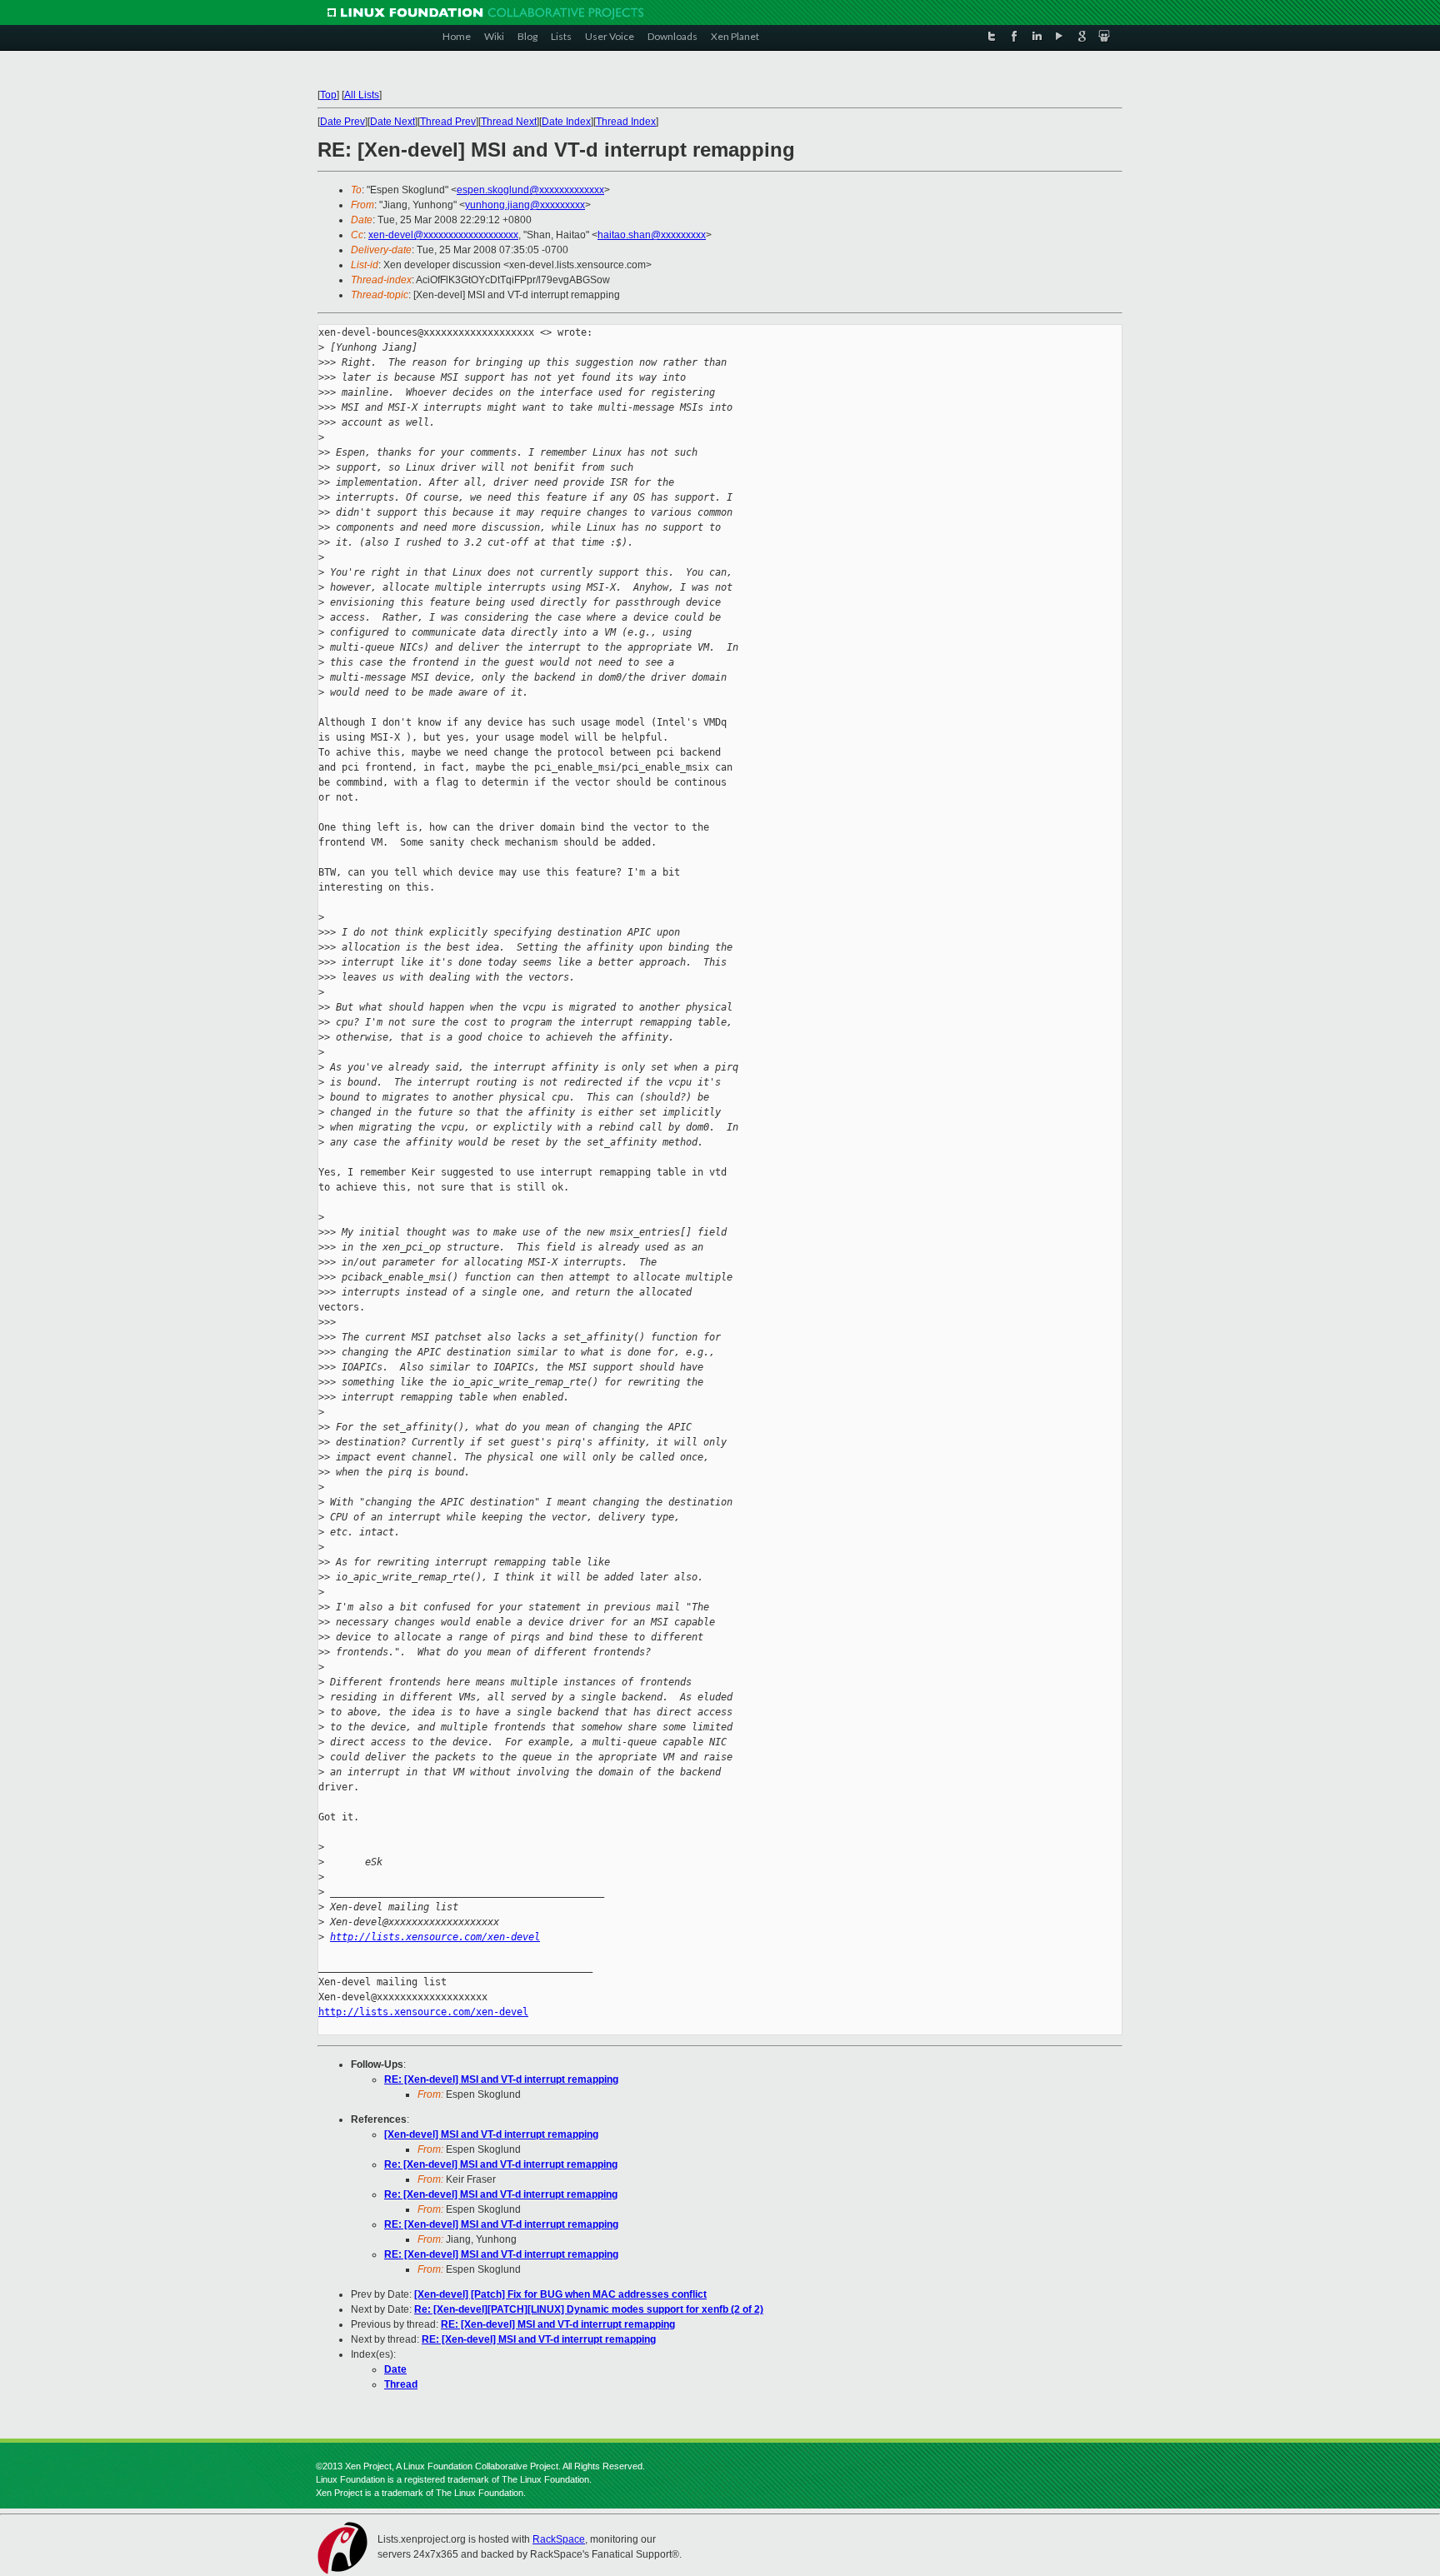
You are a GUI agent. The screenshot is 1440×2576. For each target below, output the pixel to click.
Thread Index (626, 122)
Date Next (392, 122)
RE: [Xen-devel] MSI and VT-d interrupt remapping (501, 2079)
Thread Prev (448, 122)
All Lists (362, 95)
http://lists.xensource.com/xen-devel (435, 1937)
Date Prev (342, 122)
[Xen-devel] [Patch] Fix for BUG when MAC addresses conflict (560, 2294)
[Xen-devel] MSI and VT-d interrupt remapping (491, 2134)
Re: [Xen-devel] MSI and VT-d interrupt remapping (501, 2164)
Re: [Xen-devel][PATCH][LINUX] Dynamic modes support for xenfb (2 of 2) (589, 2309)
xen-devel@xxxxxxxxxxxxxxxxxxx (443, 235)
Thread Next (509, 122)
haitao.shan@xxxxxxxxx (652, 235)
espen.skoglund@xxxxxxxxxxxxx (530, 190)
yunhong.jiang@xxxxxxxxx (525, 205)
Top (328, 95)
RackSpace (559, 2539)
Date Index (566, 122)
